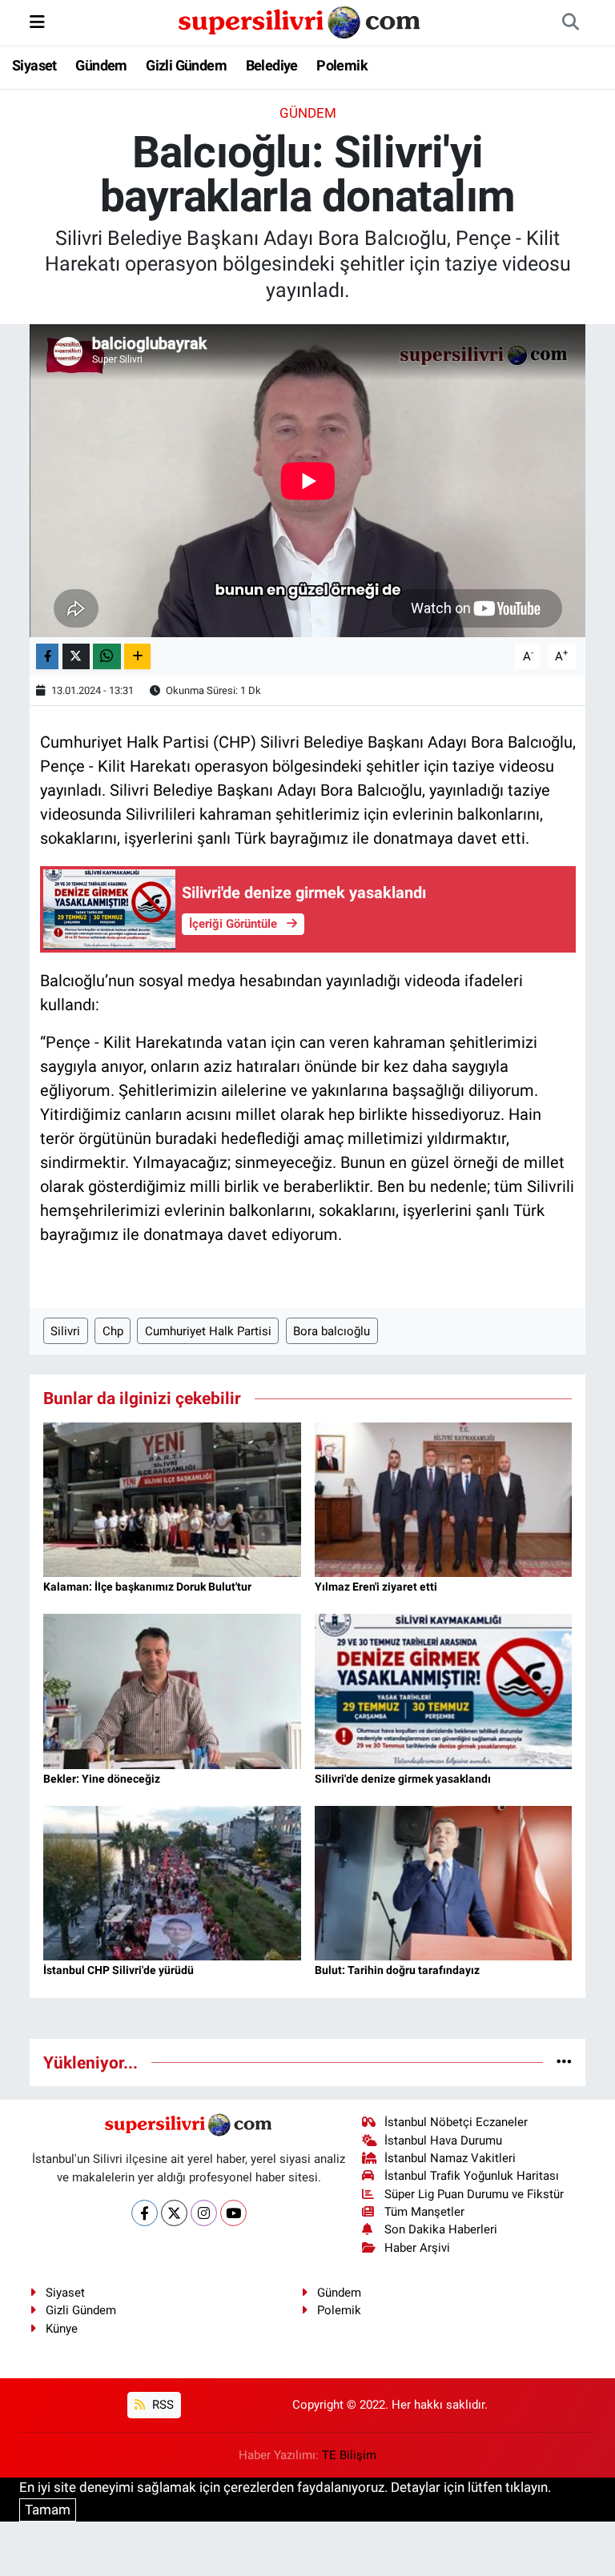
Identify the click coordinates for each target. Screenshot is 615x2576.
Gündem (101, 65)
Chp (113, 1331)
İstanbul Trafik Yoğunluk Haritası (472, 2176)
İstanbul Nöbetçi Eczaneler (456, 2122)
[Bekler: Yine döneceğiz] (172, 1690)
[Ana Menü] (37, 22)
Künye (62, 2329)
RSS (161, 2405)
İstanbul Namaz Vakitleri (450, 2158)
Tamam (48, 2510)
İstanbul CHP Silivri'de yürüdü (119, 1970)
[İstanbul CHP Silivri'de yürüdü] (172, 1882)
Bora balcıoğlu (332, 1331)
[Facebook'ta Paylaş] (47, 657)
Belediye (272, 65)
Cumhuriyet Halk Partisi (208, 1331)
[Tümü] (564, 2062)
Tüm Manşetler (424, 2212)
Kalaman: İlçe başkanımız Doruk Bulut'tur (147, 1587)
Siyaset (34, 65)
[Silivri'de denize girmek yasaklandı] (444, 1690)
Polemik (342, 65)
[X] (174, 2213)
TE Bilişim (349, 2455)
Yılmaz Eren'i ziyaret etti (376, 1587)
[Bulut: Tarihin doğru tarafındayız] (444, 1882)
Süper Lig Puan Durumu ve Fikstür (474, 2194)
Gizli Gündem (186, 65)
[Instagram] (204, 2213)
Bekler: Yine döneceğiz (102, 1779)
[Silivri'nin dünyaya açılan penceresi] (300, 21)
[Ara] (570, 22)
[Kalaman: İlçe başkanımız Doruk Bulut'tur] (172, 1499)
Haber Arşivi (417, 2248)
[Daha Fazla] (137, 657)
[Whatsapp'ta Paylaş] (107, 657)
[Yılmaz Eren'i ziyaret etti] (444, 1499)
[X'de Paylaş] (76, 657)
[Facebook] (145, 2213)
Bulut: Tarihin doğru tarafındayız (397, 1970)
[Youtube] (233, 2213)
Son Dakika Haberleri (441, 2229)
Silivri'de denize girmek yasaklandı (403, 1779)
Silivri (65, 1331)
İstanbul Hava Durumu (443, 2141)
